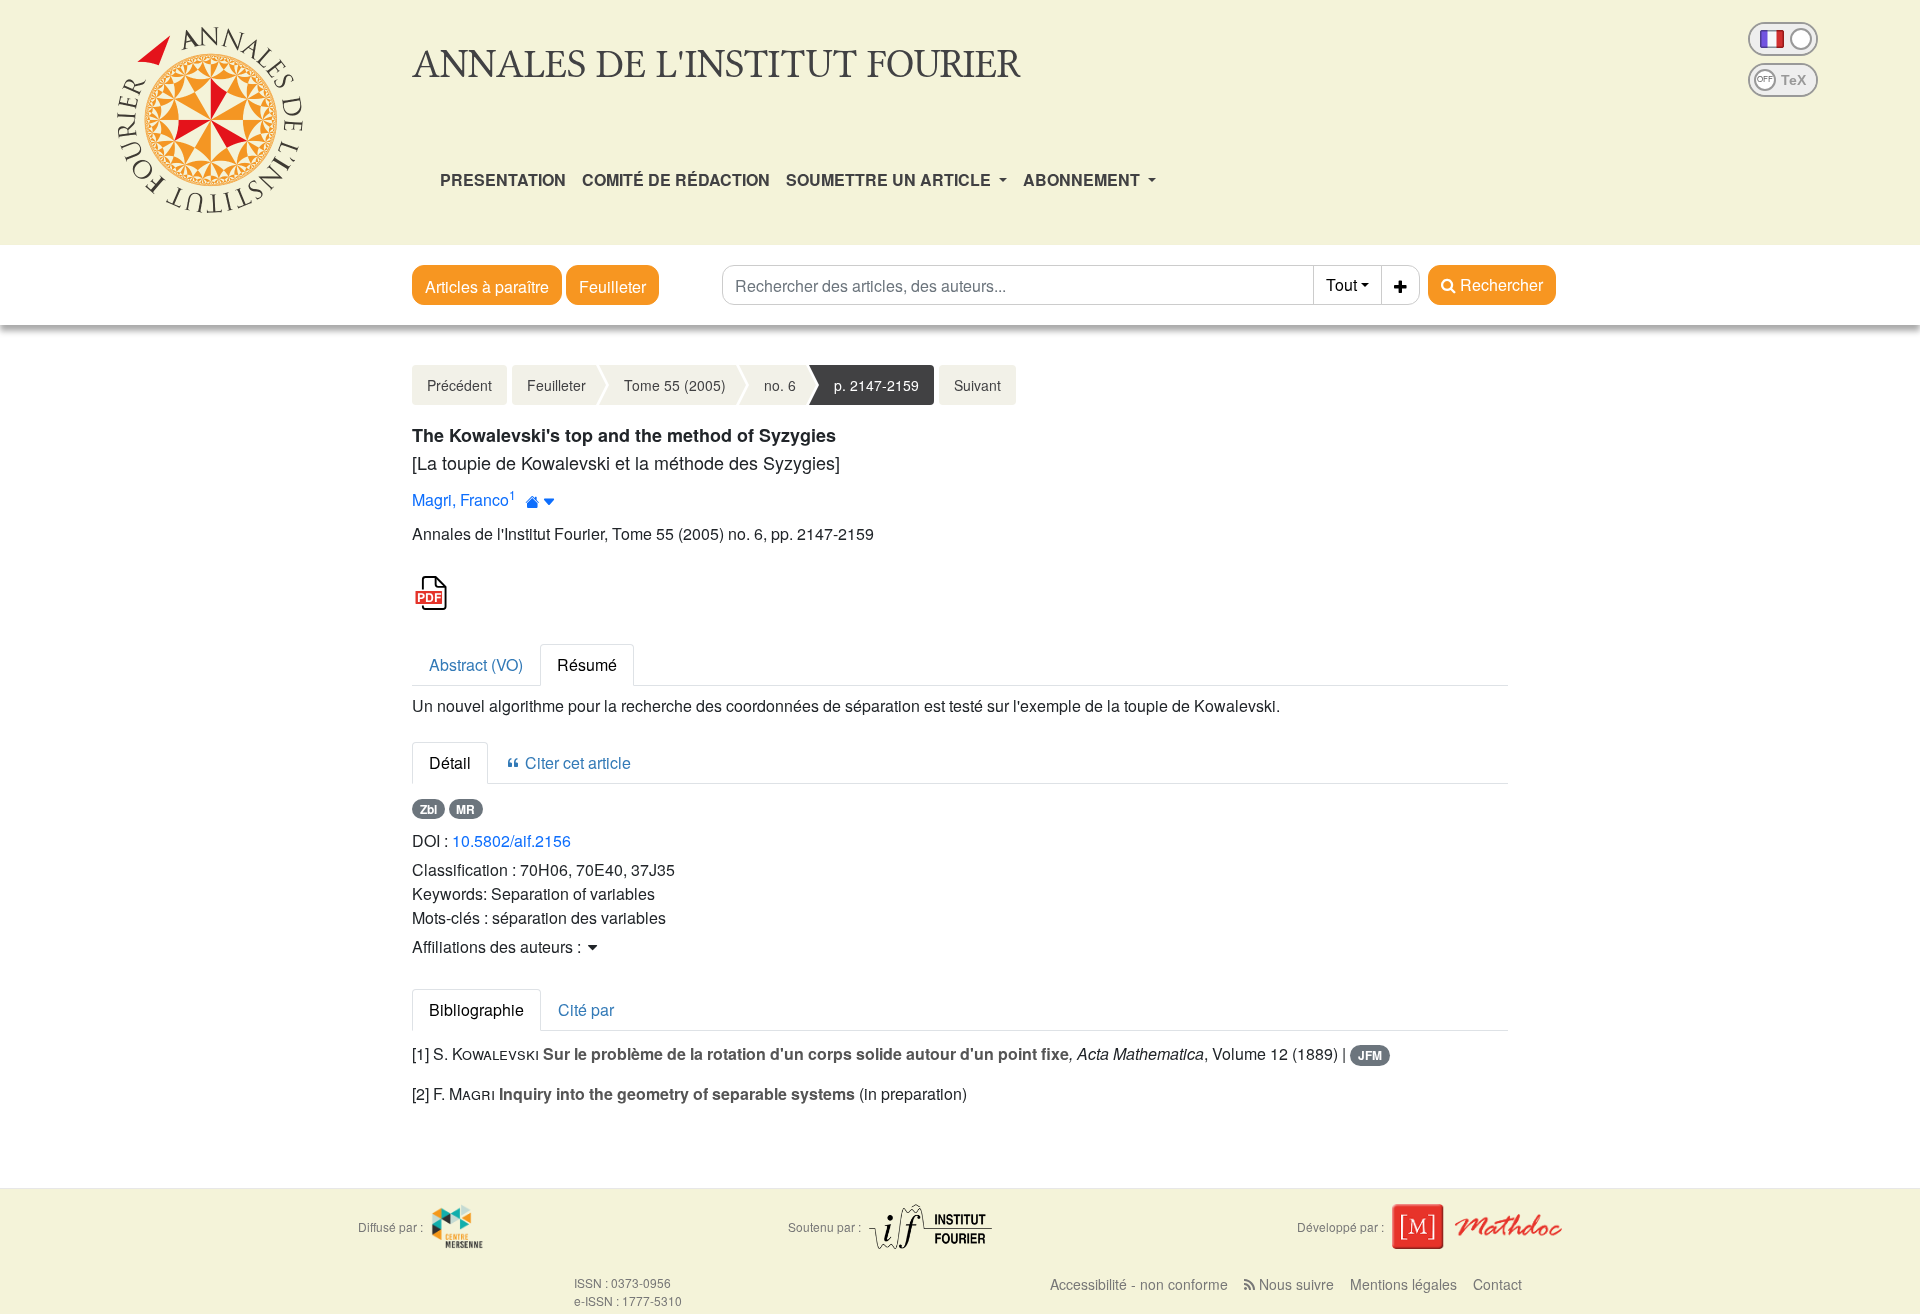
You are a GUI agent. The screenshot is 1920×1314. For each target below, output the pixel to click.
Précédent (459, 385)
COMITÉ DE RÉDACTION (676, 179)
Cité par (586, 1009)
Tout (1341, 284)
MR (465, 809)
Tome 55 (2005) (675, 385)
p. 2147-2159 (876, 385)
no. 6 (780, 385)
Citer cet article (576, 762)
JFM (1370, 1055)
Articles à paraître (487, 286)
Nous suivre (1294, 1284)
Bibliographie (476, 1009)
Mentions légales (1403, 1284)
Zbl (428, 809)
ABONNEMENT (1083, 179)
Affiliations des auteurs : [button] (498, 946)
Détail (450, 762)
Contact (1497, 1284)
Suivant (977, 385)
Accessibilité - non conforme (1139, 1284)
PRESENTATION (503, 179)
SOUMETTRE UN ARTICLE (890, 179)
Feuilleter (612, 286)
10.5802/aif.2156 (511, 840)
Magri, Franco (460, 499)
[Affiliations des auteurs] (540, 501)
